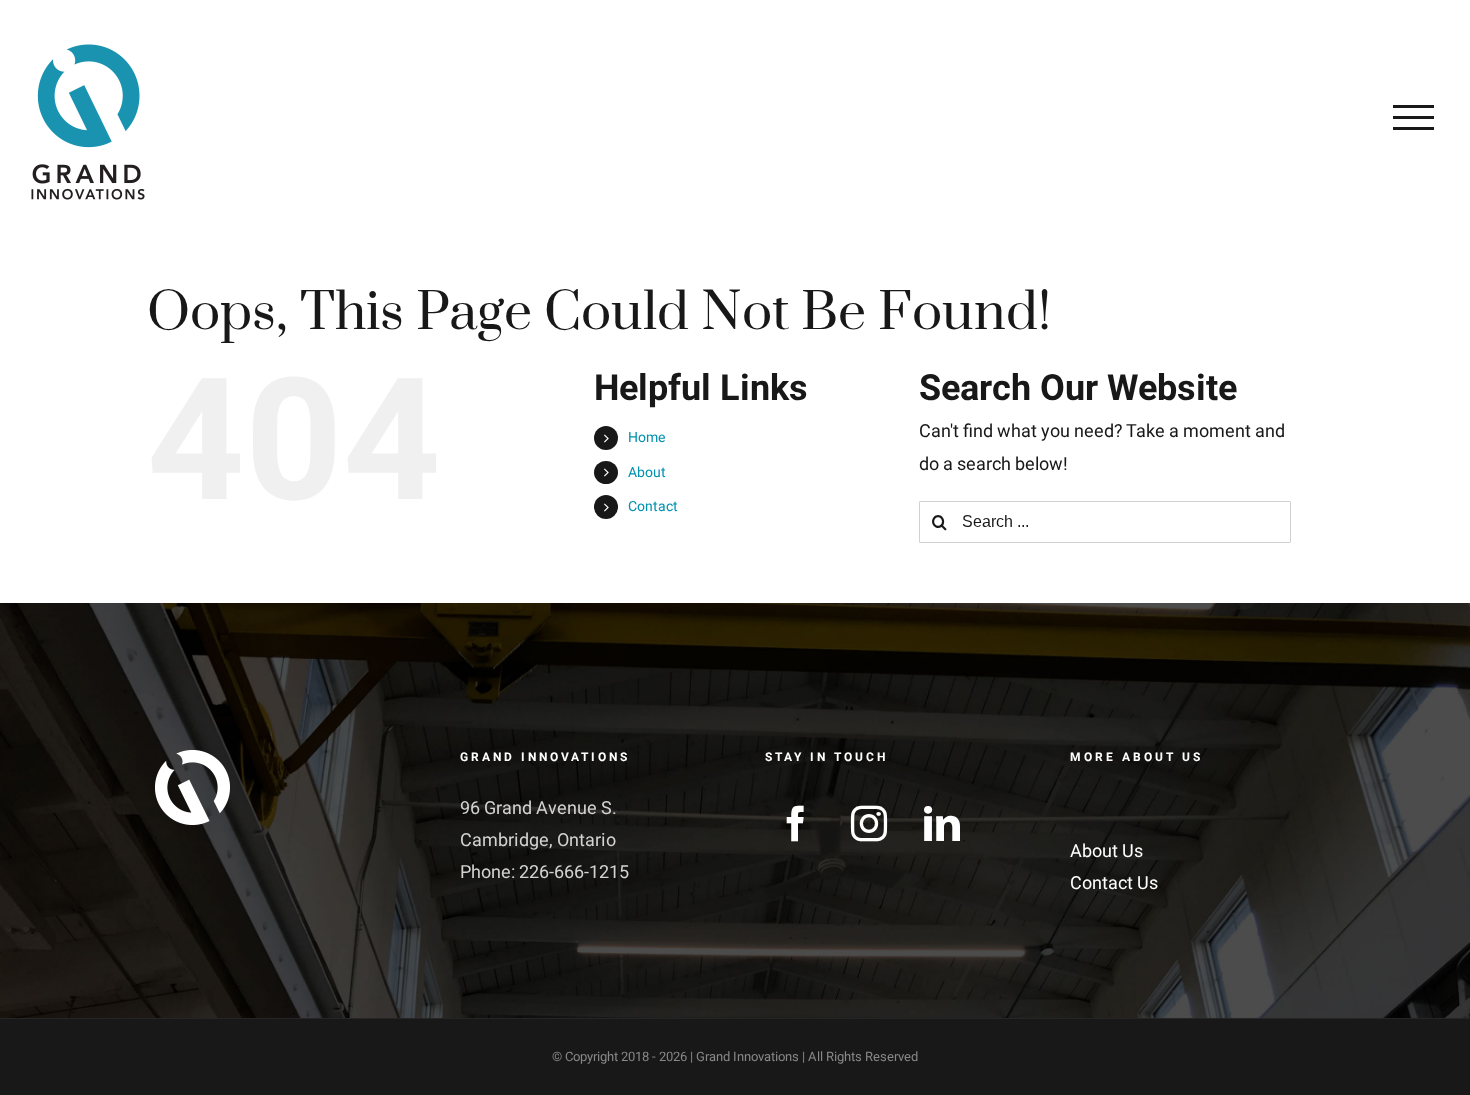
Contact (653, 506)
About (647, 472)
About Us (1106, 851)
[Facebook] (796, 824)
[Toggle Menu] (1413, 117)
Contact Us (1114, 883)
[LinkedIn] (942, 824)
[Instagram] (869, 824)
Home (646, 437)
